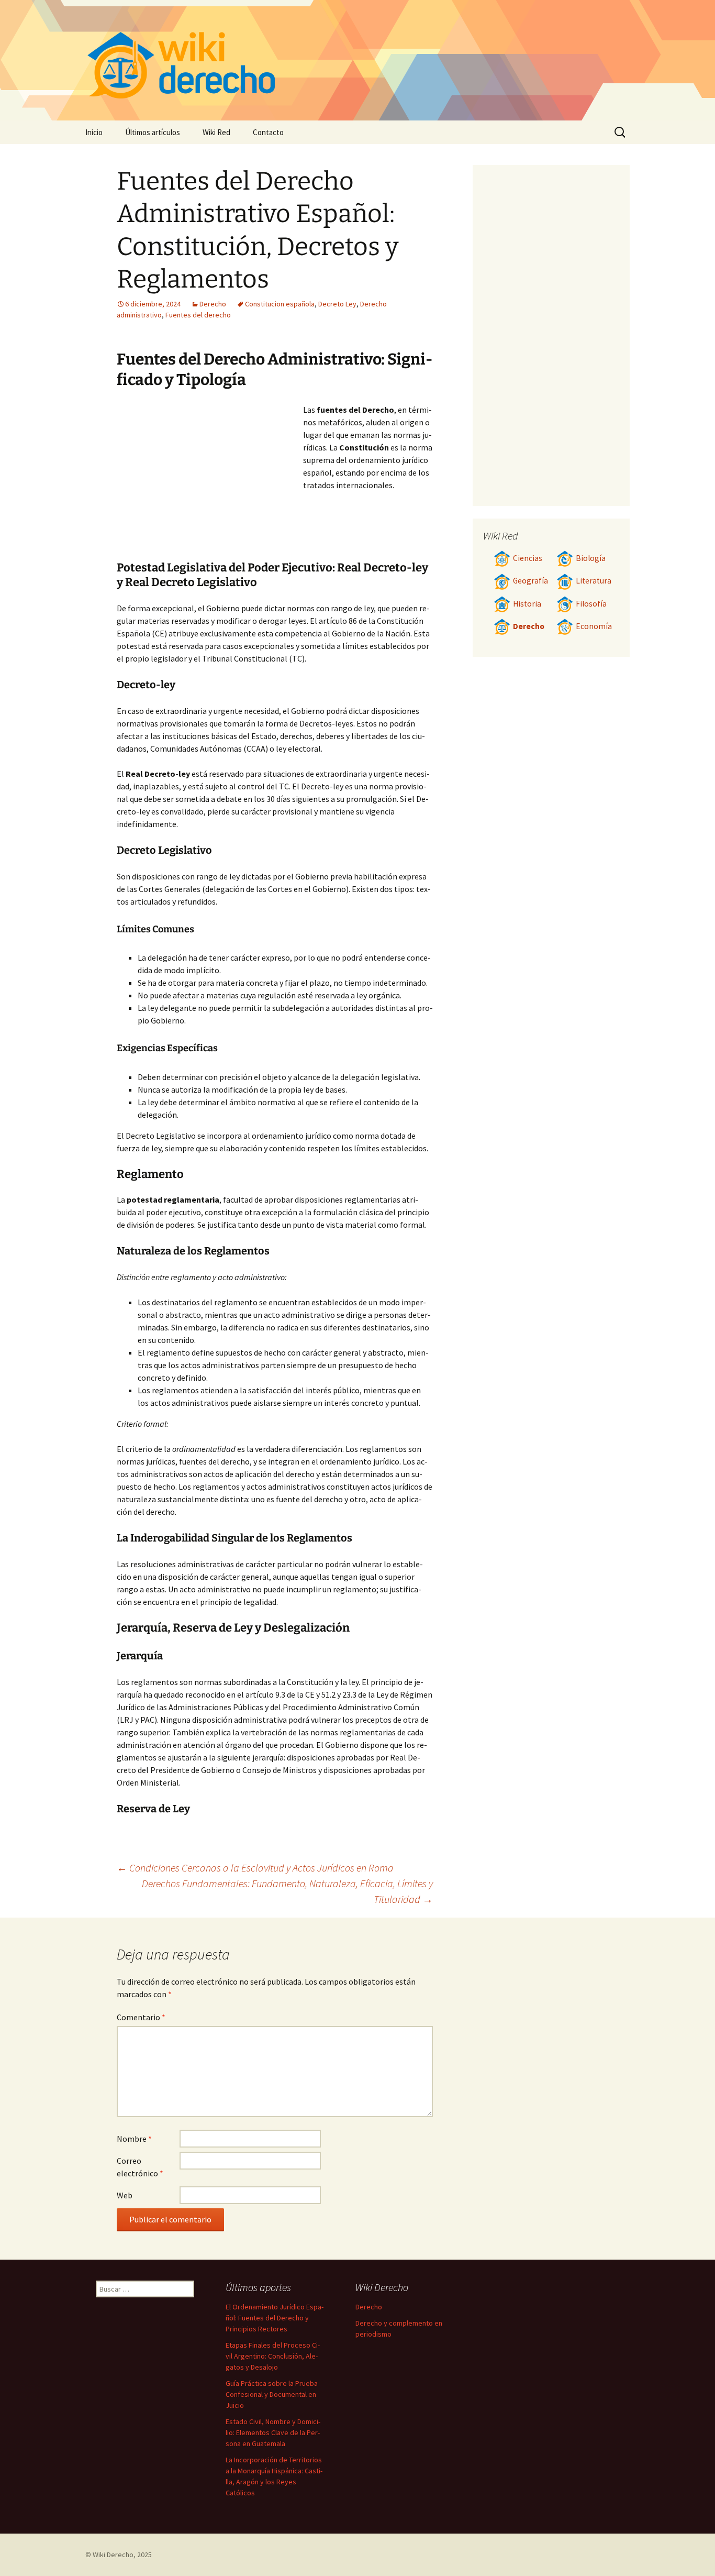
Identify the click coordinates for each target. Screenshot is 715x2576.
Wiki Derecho (113, 2555)
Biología (591, 558)
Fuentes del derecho (198, 315)
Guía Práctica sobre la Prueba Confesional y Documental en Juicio (272, 2394)
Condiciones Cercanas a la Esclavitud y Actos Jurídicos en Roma (255, 1868)
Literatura (594, 581)
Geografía (530, 581)
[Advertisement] (210, 482)
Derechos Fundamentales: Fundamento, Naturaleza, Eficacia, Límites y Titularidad (287, 1891)
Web (125, 2195)
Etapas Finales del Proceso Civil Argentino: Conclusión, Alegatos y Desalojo (273, 2356)
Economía (594, 626)
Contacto (268, 132)
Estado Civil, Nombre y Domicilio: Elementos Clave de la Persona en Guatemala (273, 2432)
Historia (527, 604)
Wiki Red (216, 132)
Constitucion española (280, 304)
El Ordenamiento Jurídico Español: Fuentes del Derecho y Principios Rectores (275, 2318)
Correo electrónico (140, 2167)
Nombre (134, 2139)
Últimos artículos (153, 132)
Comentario (141, 2017)
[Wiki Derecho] (357, 60)
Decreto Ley (337, 304)
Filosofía (591, 604)
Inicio (94, 132)
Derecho (213, 304)
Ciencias (528, 558)
